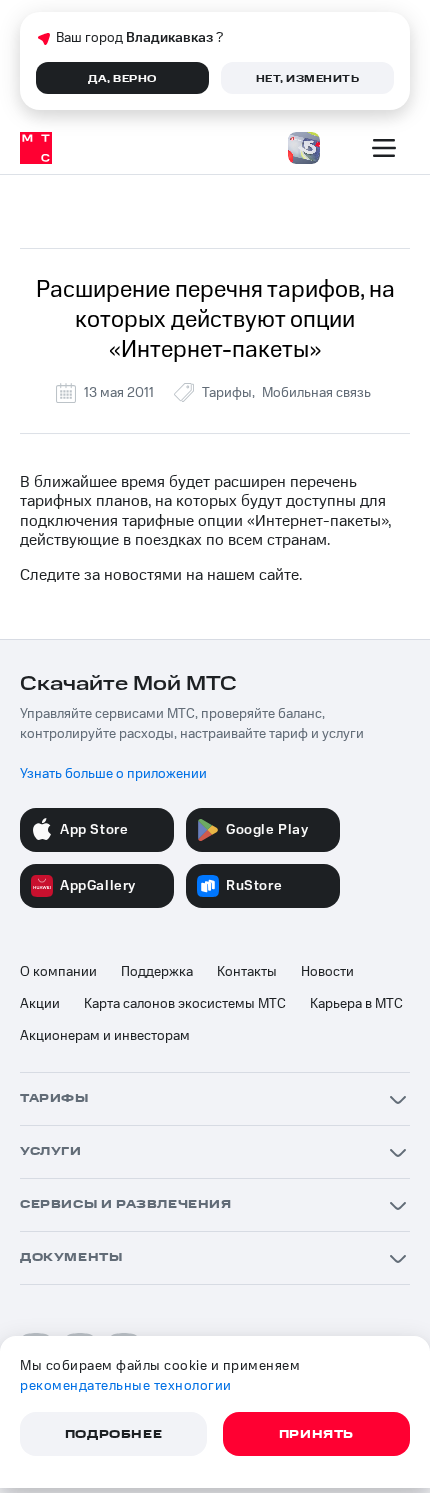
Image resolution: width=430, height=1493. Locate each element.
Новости (327, 972)
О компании (58, 972)
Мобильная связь (316, 393)
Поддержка (157, 972)
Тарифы (227, 393)
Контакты (247, 972)
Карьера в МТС (356, 1004)
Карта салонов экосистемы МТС (185, 1004)
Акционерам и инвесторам (105, 1036)
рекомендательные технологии (126, 1386)
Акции (40, 1004)
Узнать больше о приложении (113, 774)
